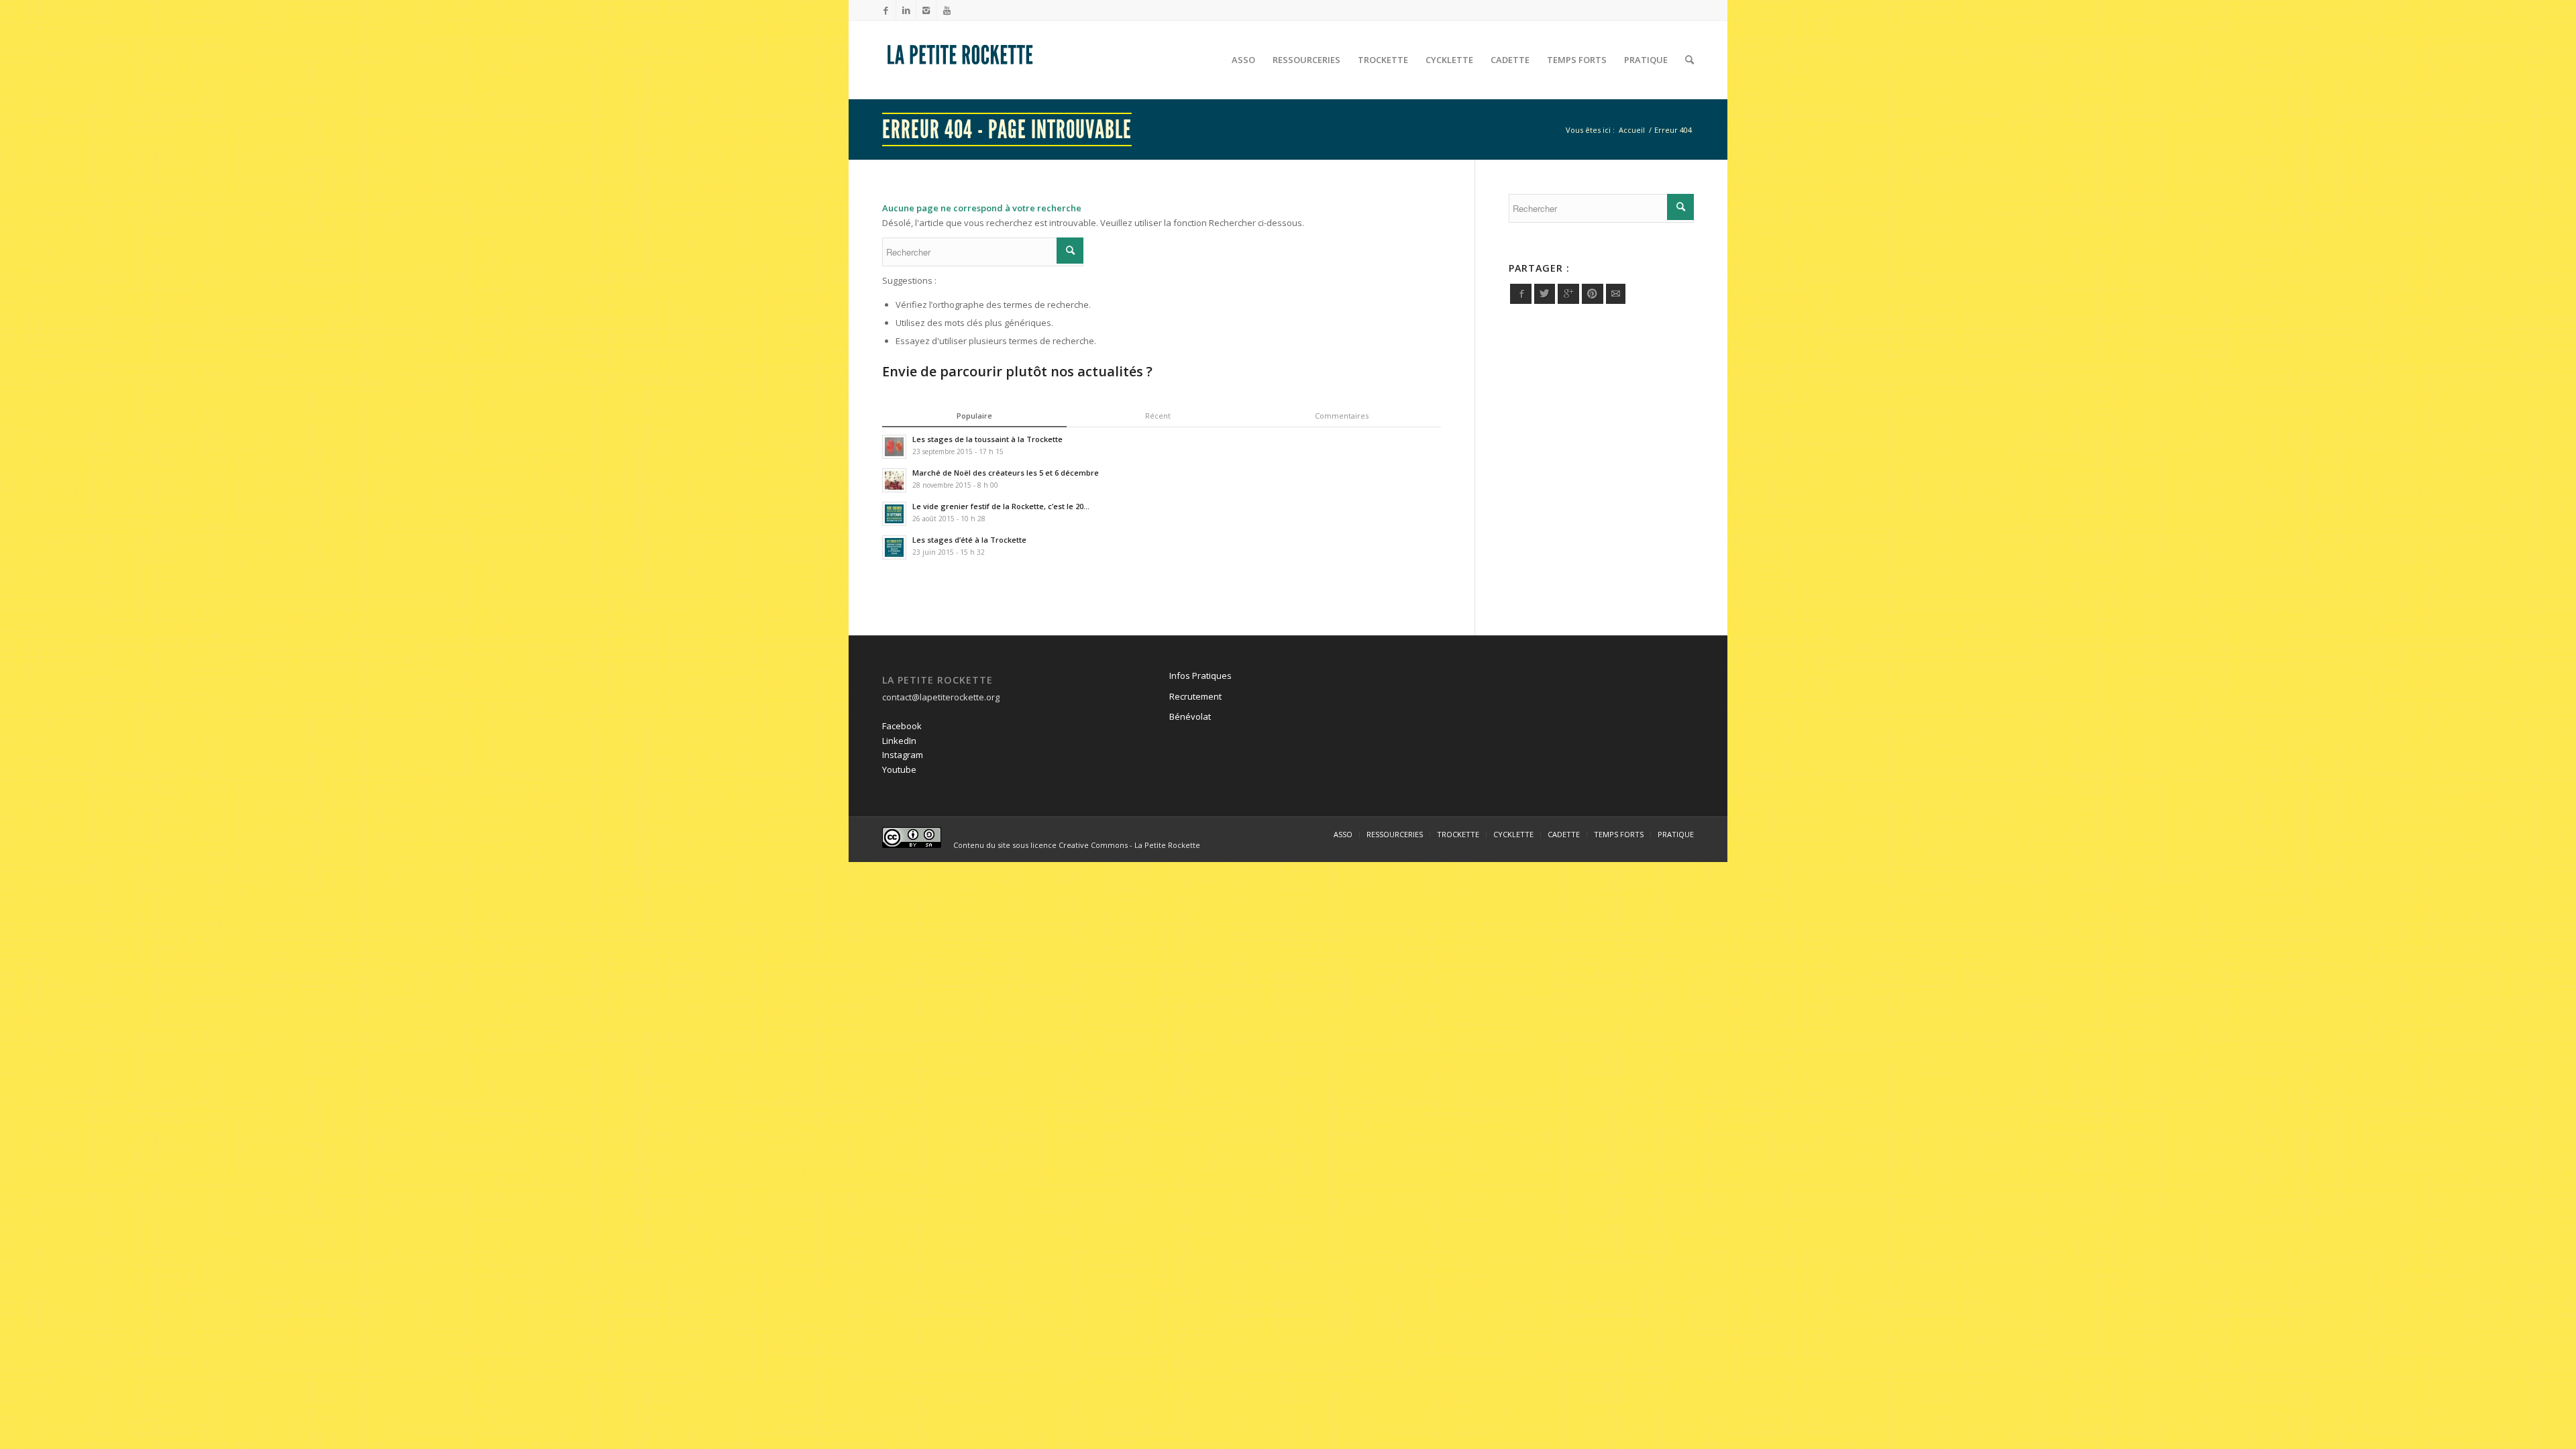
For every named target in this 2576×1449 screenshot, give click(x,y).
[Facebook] (886, 10)
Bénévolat (1190, 716)
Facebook (902, 726)
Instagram (903, 755)
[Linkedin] (906, 10)
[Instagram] (926, 10)
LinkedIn (899, 741)
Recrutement (1195, 696)
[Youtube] (947, 10)
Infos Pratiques (1200, 676)
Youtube (899, 769)
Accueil (1632, 130)
